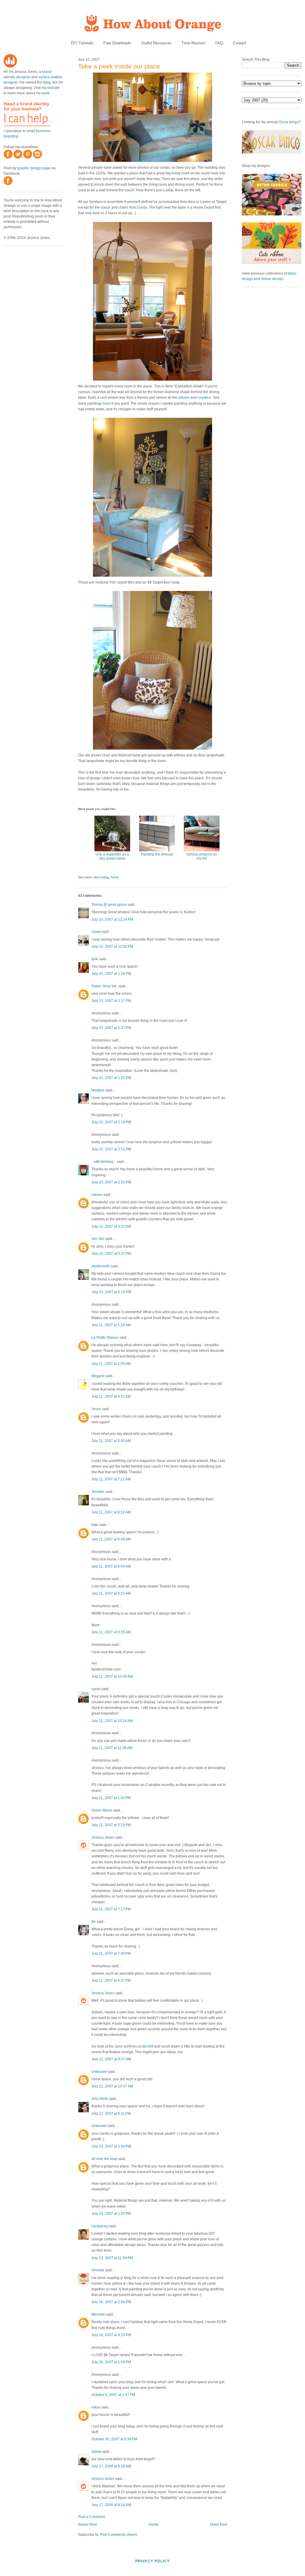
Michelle (98, 2314)
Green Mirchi (102, 1810)
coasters (204, 398)
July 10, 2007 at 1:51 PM (111, 1078)
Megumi (98, 1376)
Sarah (96, 2452)
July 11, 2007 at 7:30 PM (111, 1953)
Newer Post (87, 2525)
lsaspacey (100, 2226)
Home (154, 2525)
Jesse (96, 1409)
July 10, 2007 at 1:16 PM (111, 974)
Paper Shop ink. (104, 986)
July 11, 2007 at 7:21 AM (111, 1479)
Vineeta (98, 2270)
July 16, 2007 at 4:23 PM (111, 2335)
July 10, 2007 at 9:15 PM (111, 1292)
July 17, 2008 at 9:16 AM (111, 2505)
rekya (96, 2407)
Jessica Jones (103, 1837)
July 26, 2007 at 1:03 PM (111, 2362)
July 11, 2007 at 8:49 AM (111, 1539)
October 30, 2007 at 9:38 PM (114, 2439)
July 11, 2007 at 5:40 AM (111, 1441)
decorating (101, 877)
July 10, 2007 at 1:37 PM (111, 1028)
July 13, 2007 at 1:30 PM (111, 2146)
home (115, 877)
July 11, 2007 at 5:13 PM (111, 1825)
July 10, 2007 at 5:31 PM (111, 1227)
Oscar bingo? (290, 122)
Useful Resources (156, 43)
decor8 (148, 2046)
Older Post (218, 2525)
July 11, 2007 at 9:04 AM (111, 1566)
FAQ (219, 43)
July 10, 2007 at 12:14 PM (112, 919)
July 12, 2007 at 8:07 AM (111, 2059)
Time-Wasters (193, 43)
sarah (96, 1689)
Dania (142, 207)
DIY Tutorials (82, 43)
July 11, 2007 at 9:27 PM (111, 1981)
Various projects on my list (202, 856)
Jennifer (98, 1492)
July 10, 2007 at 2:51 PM (111, 1149)
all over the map (104, 2159)
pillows (184, 398)
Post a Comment (91, 2517)
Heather (98, 1090)
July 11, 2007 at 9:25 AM (111, 1632)
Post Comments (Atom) (119, 2535)
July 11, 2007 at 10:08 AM (112, 1676)
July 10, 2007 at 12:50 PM (112, 947)
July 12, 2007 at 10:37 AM (112, 2086)
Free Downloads (117, 43)
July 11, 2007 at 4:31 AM (111, 1396)
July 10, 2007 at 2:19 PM (111, 1122)
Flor (113, 582)
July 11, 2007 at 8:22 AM (111, 1512)
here (107, 403)
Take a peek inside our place (119, 66)
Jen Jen (98, 1239)
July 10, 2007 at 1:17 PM (111, 1001)
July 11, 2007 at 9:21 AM (111, 1593)
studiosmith (101, 1266)
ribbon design (272, 279)
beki (95, 959)
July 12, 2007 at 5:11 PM (111, 2114)
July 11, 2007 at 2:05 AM (111, 1364)
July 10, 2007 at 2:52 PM (111, 1182)
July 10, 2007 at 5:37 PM (111, 1254)
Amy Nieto (100, 2099)
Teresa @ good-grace (109, 905)
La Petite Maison (105, 1338)
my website (50, 88)
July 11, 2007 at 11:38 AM (112, 1748)
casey (96, 932)
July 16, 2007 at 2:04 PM (111, 2302)
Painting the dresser (157, 854)
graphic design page (34, 168)
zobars (97, 1195)
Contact (240, 43)
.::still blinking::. (104, 1162)
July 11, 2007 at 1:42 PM (111, 1798)
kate (95, 1525)
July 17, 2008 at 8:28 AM (111, 2466)
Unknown (99, 2072)
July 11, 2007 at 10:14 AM (112, 1721)
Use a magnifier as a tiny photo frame (112, 856)
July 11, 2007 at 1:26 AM (111, 1325)
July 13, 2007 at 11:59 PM (112, 2258)
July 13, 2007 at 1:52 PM (111, 2214)
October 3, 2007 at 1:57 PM (113, 2395)
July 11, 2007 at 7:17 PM (111, 1909)
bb (94, 1922)
